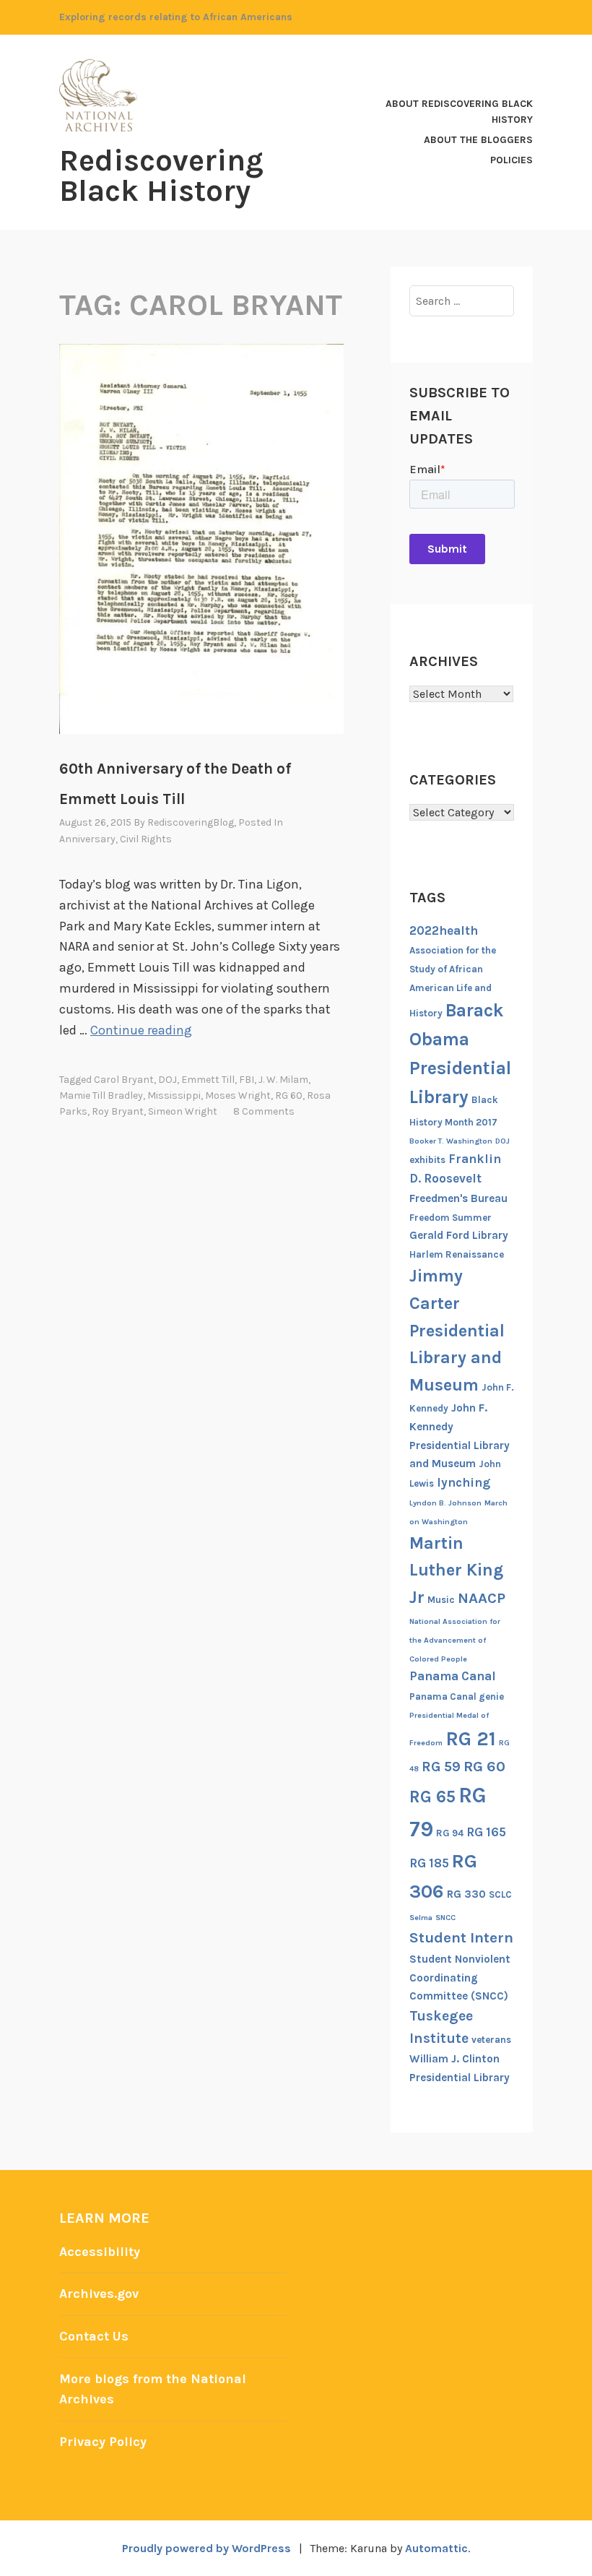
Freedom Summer (450, 1218)
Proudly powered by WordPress (206, 2548)
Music (441, 1600)
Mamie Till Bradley (101, 1095)
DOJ (167, 1080)
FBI (247, 1080)
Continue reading (141, 1030)
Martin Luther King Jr (456, 1570)
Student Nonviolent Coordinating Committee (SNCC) (460, 1978)
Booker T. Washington (451, 1141)
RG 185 (429, 1863)
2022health (444, 930)
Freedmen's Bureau (458, 1198)
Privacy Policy (103, 2442)
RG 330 (466, 1894)
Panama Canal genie (457, 1697)
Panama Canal (453, 1676)
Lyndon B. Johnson (445, 1503)
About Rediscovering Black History (459, 112)
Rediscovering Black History (161, 176)
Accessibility (100, 2252)
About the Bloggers (478, 140)
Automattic (436, 2548)
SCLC (500, 1894)
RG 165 (486, 1832)
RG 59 (441, 1767)
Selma (421, 1918)
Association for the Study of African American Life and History (453, 982)
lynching (463, 1482)
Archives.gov (99, 2294)
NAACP (482, 1598)
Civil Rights (146, 839)
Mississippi (174, 1095)
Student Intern (461, 1937)
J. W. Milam (283, 1080)
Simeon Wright (183, 1111)
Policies (512, 160)
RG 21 (471, 1739)
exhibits (427, 1160)
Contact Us (94, 2336)
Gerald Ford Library (459, 1235)
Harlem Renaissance (457, 1254)
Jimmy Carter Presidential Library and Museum (457, 1330)
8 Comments (264, 1111)
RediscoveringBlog (191, 822)
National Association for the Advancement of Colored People (455, 1640)
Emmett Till (208, 1080)
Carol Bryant (124, 1080)
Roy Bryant (118, 1111)
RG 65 (432, 1797)
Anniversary (87, 839)
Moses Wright (238, 1095)
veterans (491, 2040)
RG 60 (289, 1095)
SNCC (445, 1918)
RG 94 (450, 1833)
